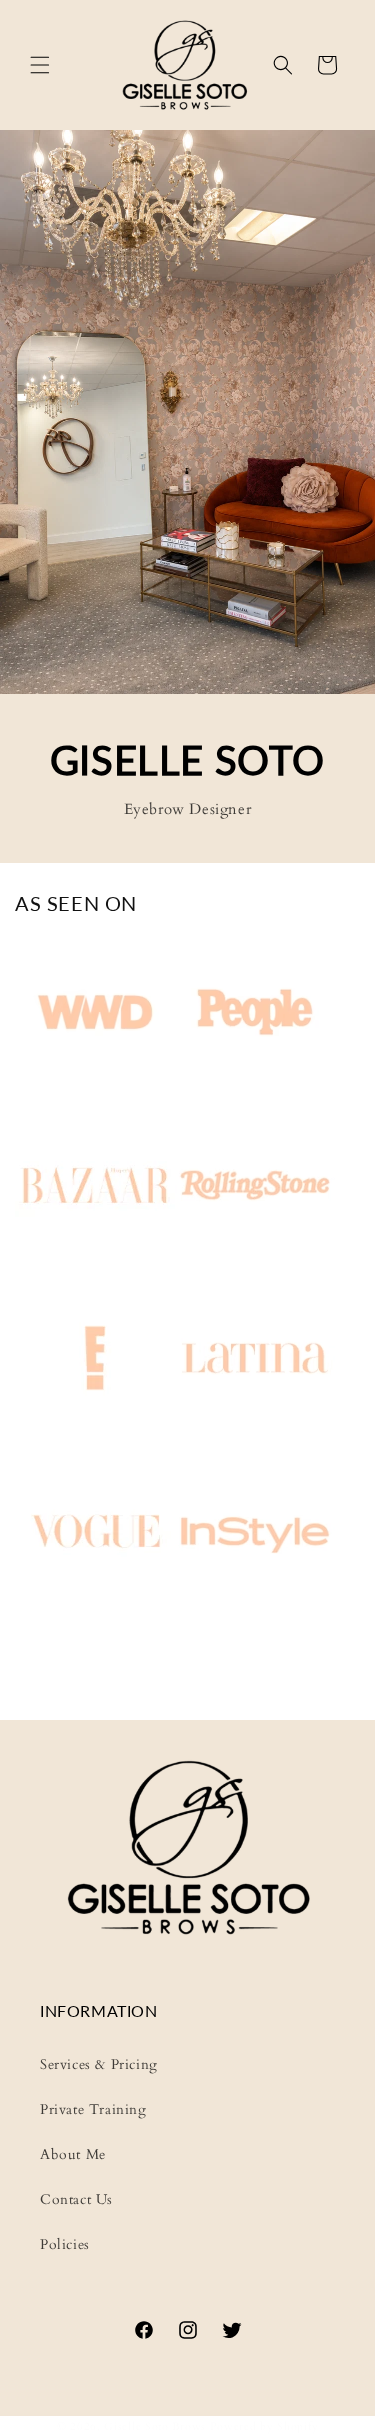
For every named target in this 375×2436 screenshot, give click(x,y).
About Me (73, 2154)
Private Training (93, 2109)
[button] (40, 65)
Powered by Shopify (264, 2426)
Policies (65, 2244)
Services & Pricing (99, 2064)
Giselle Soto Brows (155, 2426)
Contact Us (76, 2199)
